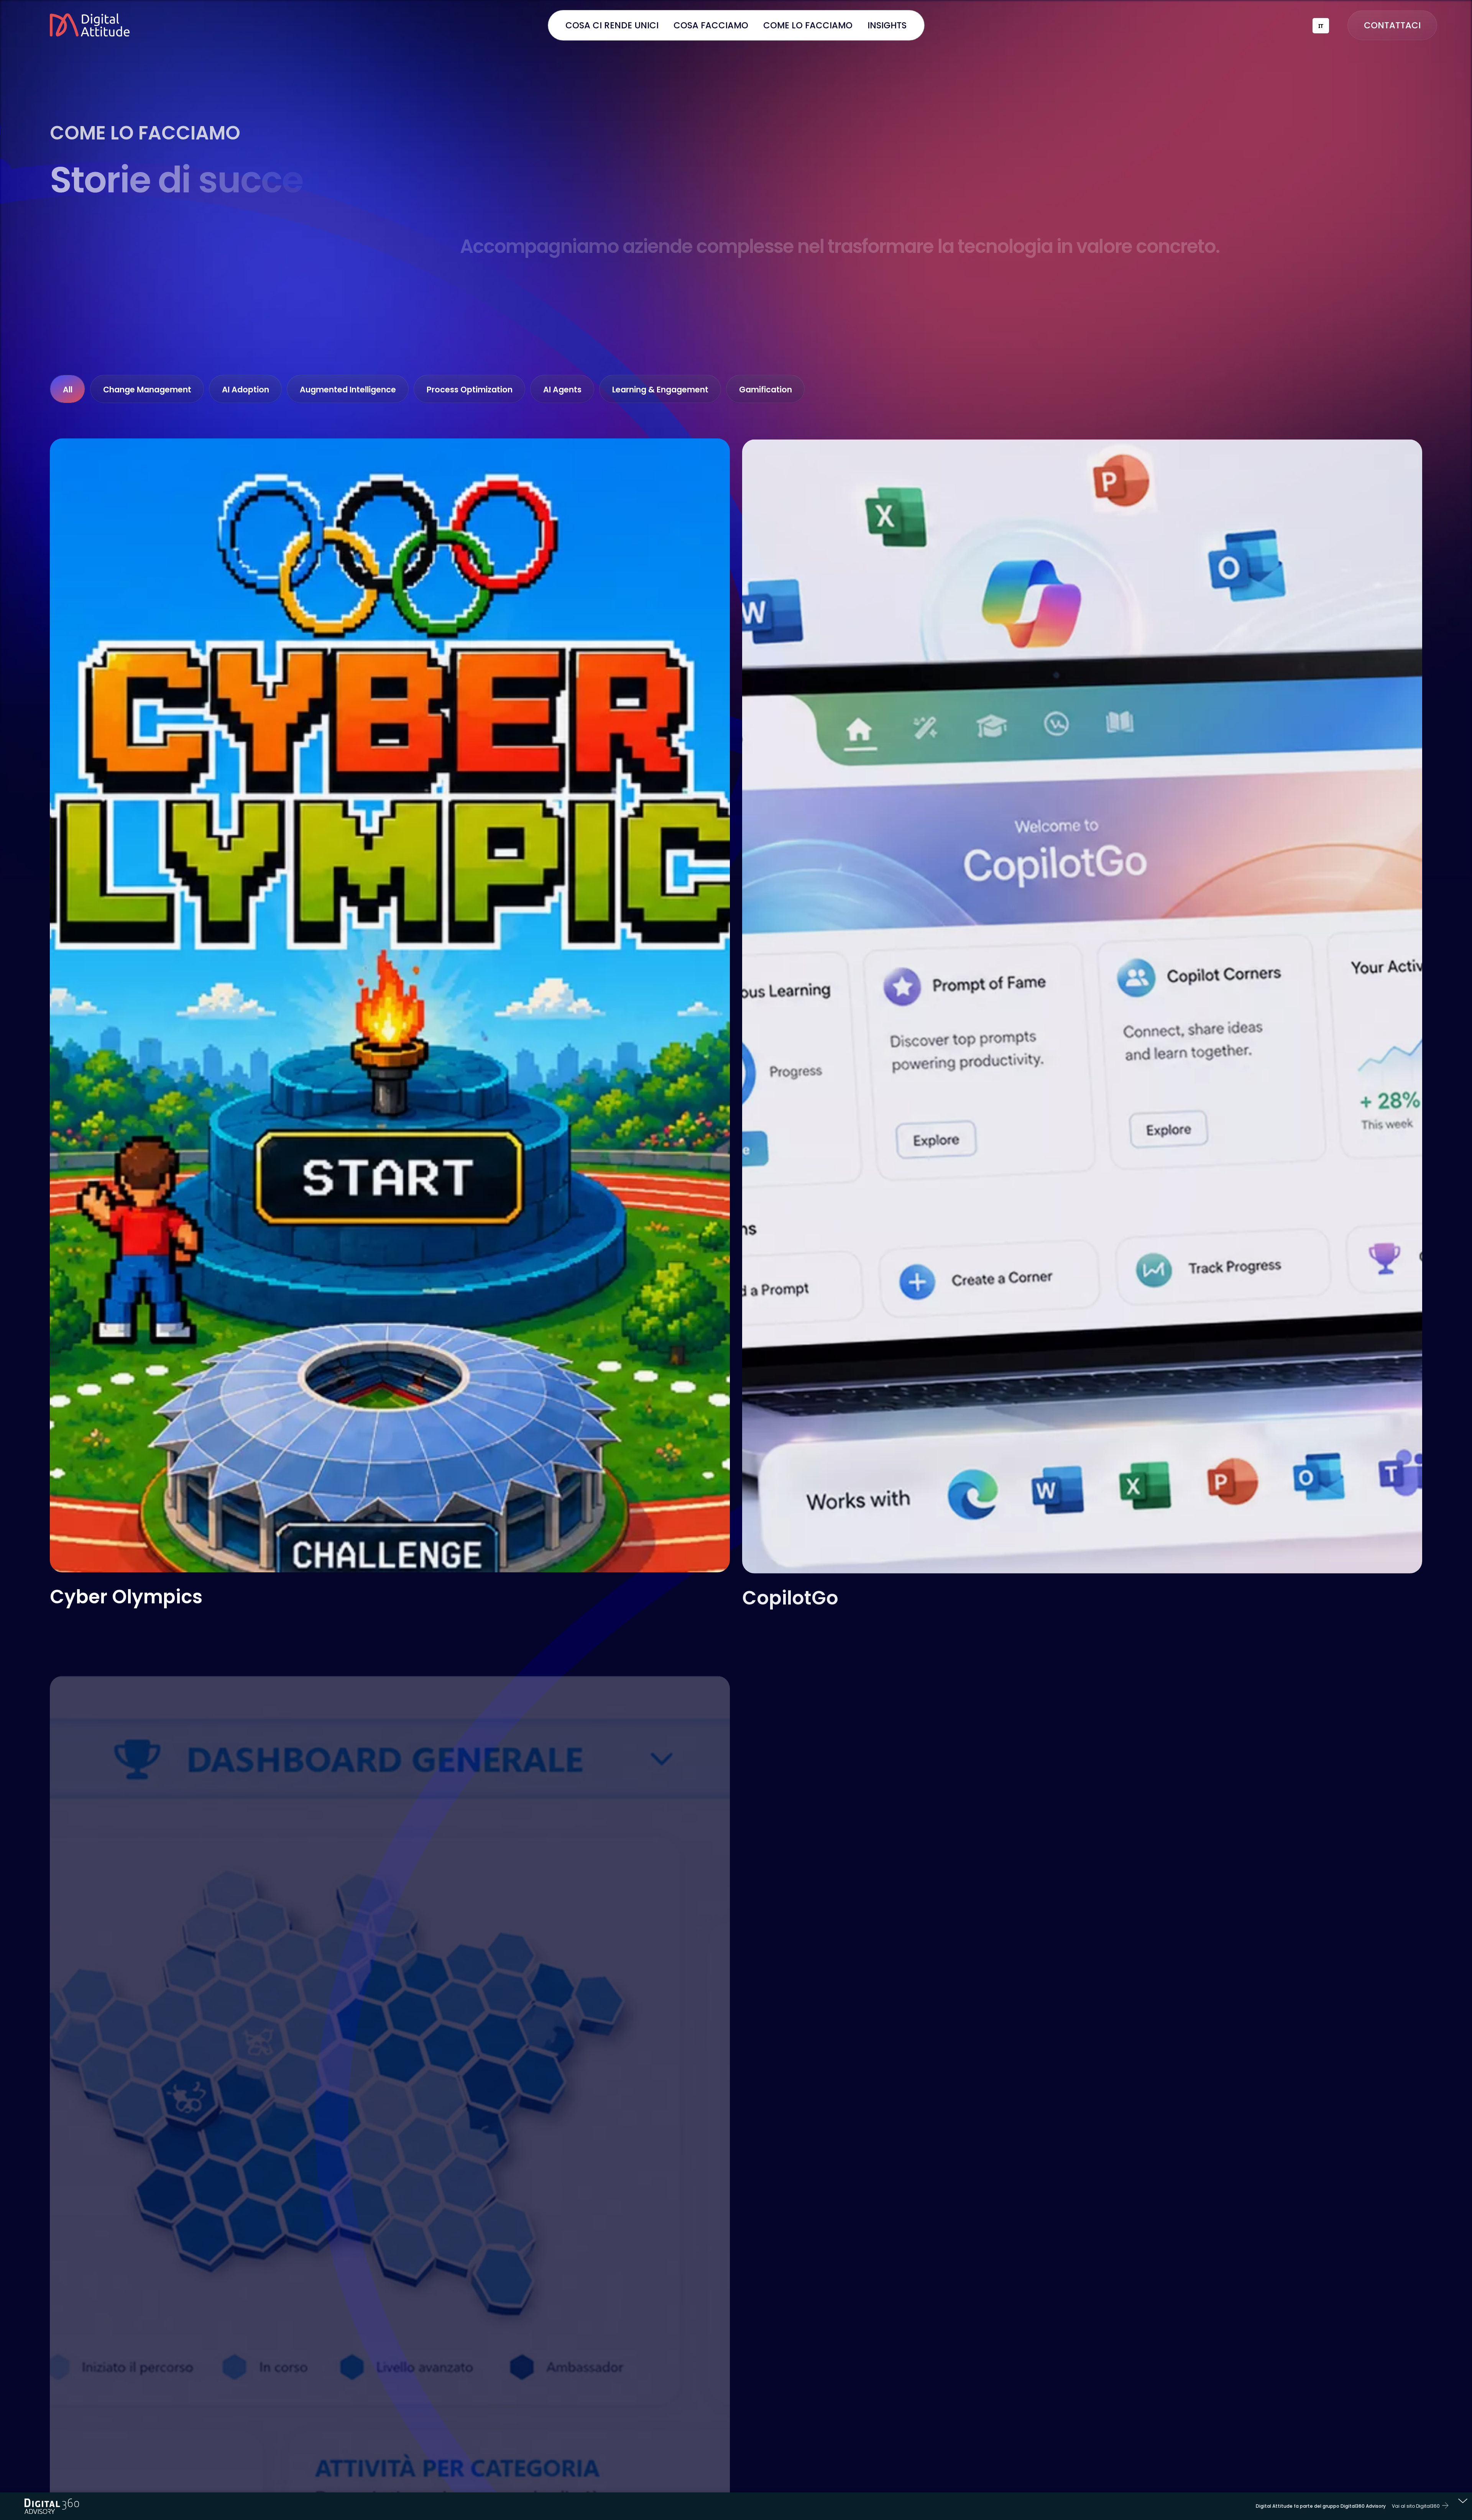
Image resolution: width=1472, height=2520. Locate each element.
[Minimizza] (1463, 2502)
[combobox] (1321, 26)
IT (1321, 26)
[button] (711, 25)
